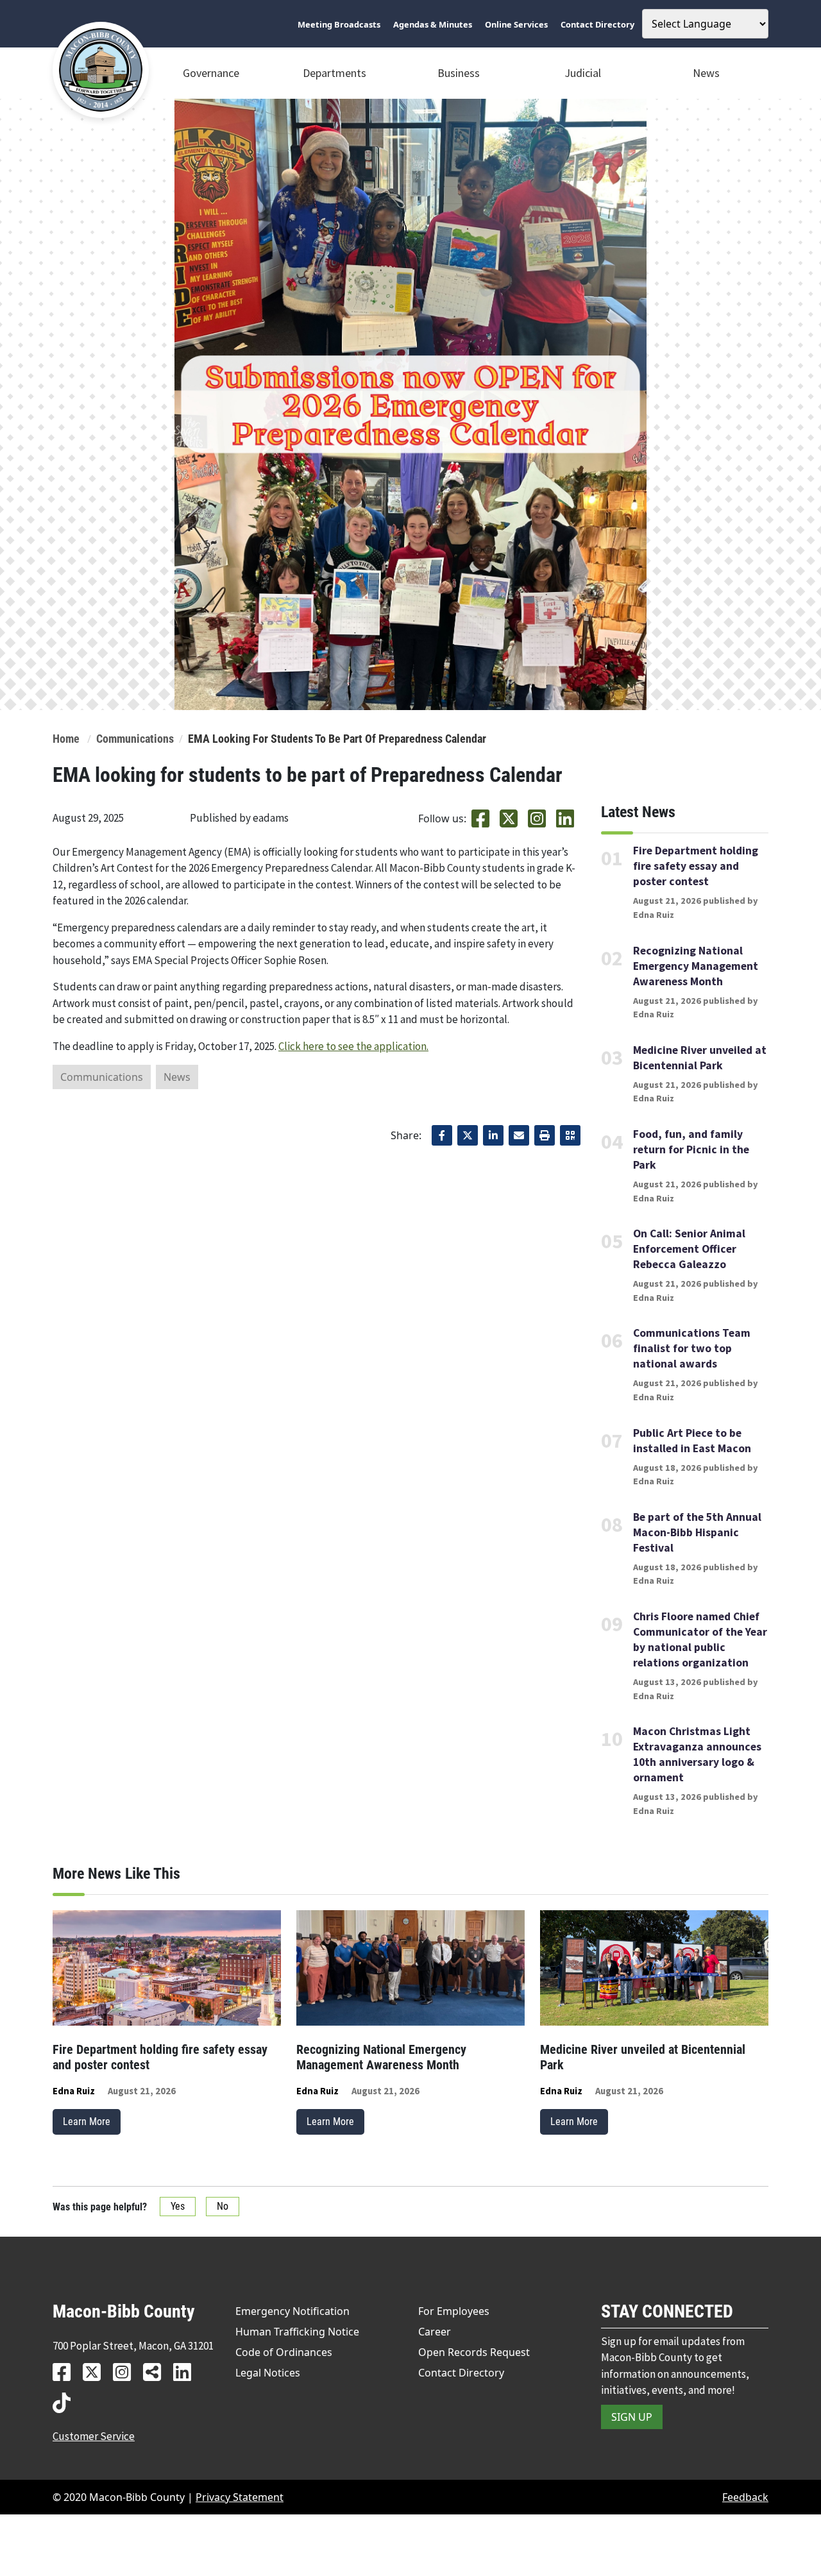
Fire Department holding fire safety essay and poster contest (696, 866)
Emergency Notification (292, 2311)
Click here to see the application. (353, 1046)
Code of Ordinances (284, 2352)
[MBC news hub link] (157, 2372)
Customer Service (94, 2436)
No (223, 2206)
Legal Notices (268, 2373)
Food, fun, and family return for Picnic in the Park (691, 1149)
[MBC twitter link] (97, 2372)
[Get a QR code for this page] (570, 1135)
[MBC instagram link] (127, 2372)
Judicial (583, 73)
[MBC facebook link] (66, 2372)
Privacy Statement (240, 2497)
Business (459, 73)
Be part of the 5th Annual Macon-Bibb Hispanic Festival (697, 1532)
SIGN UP (632, 2417)
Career (435, 2332)
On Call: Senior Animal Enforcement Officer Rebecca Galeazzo (689, 1249)
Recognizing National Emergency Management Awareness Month (696, 966)
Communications (135, 739)
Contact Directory (461, 2373)
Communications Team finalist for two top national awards (692, 1348)
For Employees (454, 2311)
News (706, 73)
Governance (211, 73)
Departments (334, 73)
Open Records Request (474, 2352)
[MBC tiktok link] (66, 2402)
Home (66, 739)
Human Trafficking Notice (297, 2332)
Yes (178, 2206)
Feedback (745, 2497)
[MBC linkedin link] (187, 2372)
